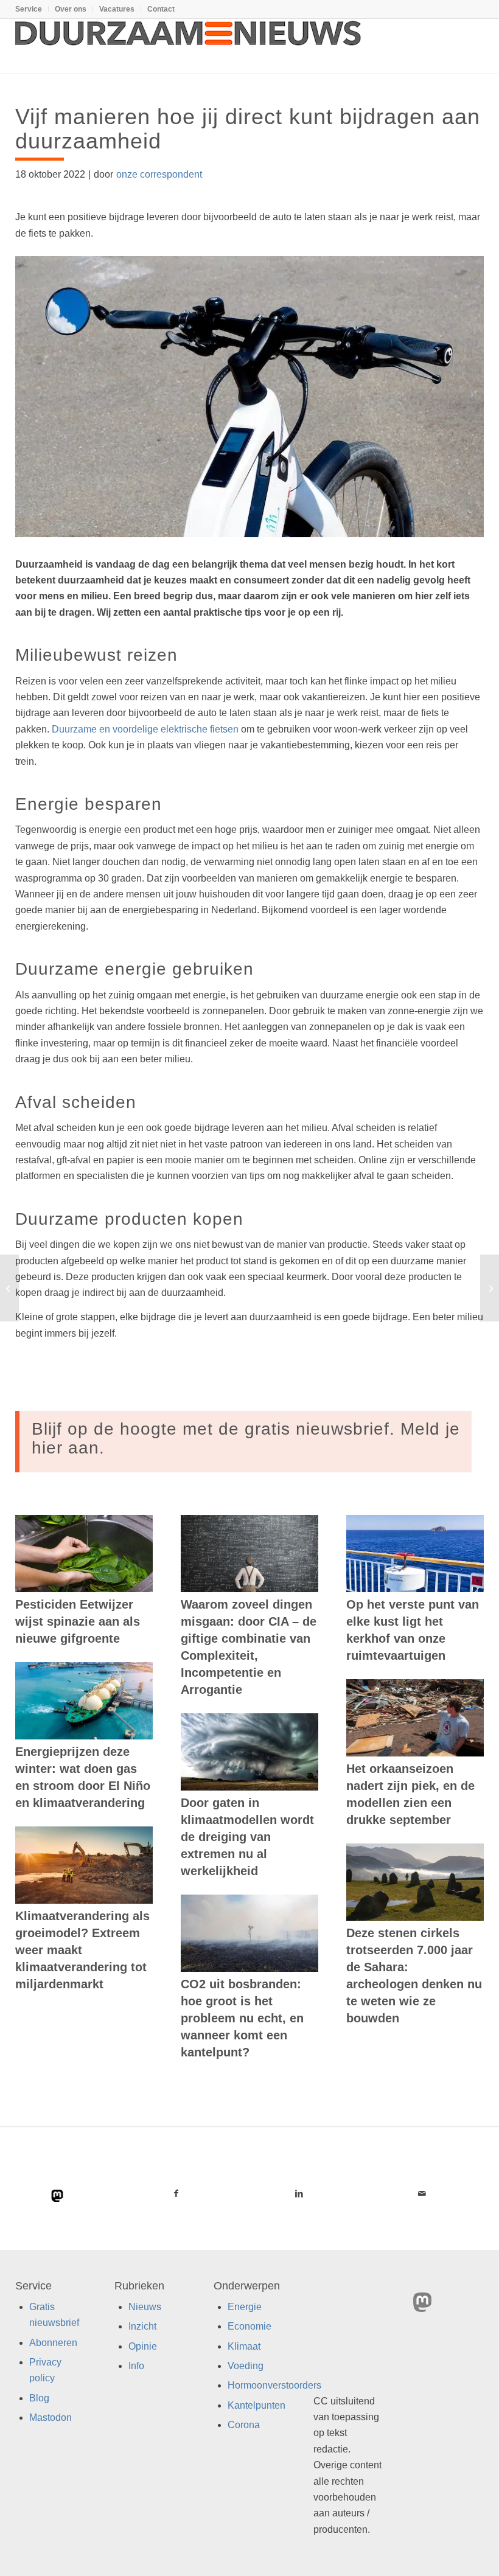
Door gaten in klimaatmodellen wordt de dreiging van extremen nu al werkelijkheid (247, 1837)
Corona (244, 2425)
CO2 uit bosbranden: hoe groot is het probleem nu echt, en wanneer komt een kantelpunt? (242, 2018)
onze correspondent (159, 174)
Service (29, 9)
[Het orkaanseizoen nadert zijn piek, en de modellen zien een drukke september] (415, 1718)
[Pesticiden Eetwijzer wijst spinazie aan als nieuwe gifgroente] (84, 1554)
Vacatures (117, 9)
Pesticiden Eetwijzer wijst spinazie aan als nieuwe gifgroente (78, 1621)
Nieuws (145, 2306)
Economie (249, 2326)
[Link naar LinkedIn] (299, 2193)
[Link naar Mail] (422, 2193)
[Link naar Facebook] (176, 2193)
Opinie (143, 2346)
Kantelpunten (256, 2405)
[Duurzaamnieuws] (189, 46)
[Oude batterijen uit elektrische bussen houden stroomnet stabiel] (490, 1288)
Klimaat (244, 2346)
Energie (245, 2306)
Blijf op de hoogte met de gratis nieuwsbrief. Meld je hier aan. (246, 1438)
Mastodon (51, 2418)
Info (136, 2366)
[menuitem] (32, 9)
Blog (39, 2397)
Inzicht (142, 2326)
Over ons (71, 9)
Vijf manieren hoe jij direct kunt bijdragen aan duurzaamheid (248, 129)
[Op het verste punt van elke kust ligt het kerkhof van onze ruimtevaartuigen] (415, 1554)
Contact (161, 9)
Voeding (246, 2366)
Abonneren (53, 2342)
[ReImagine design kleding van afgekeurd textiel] (9, 1288)
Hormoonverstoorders (274, 2385)
